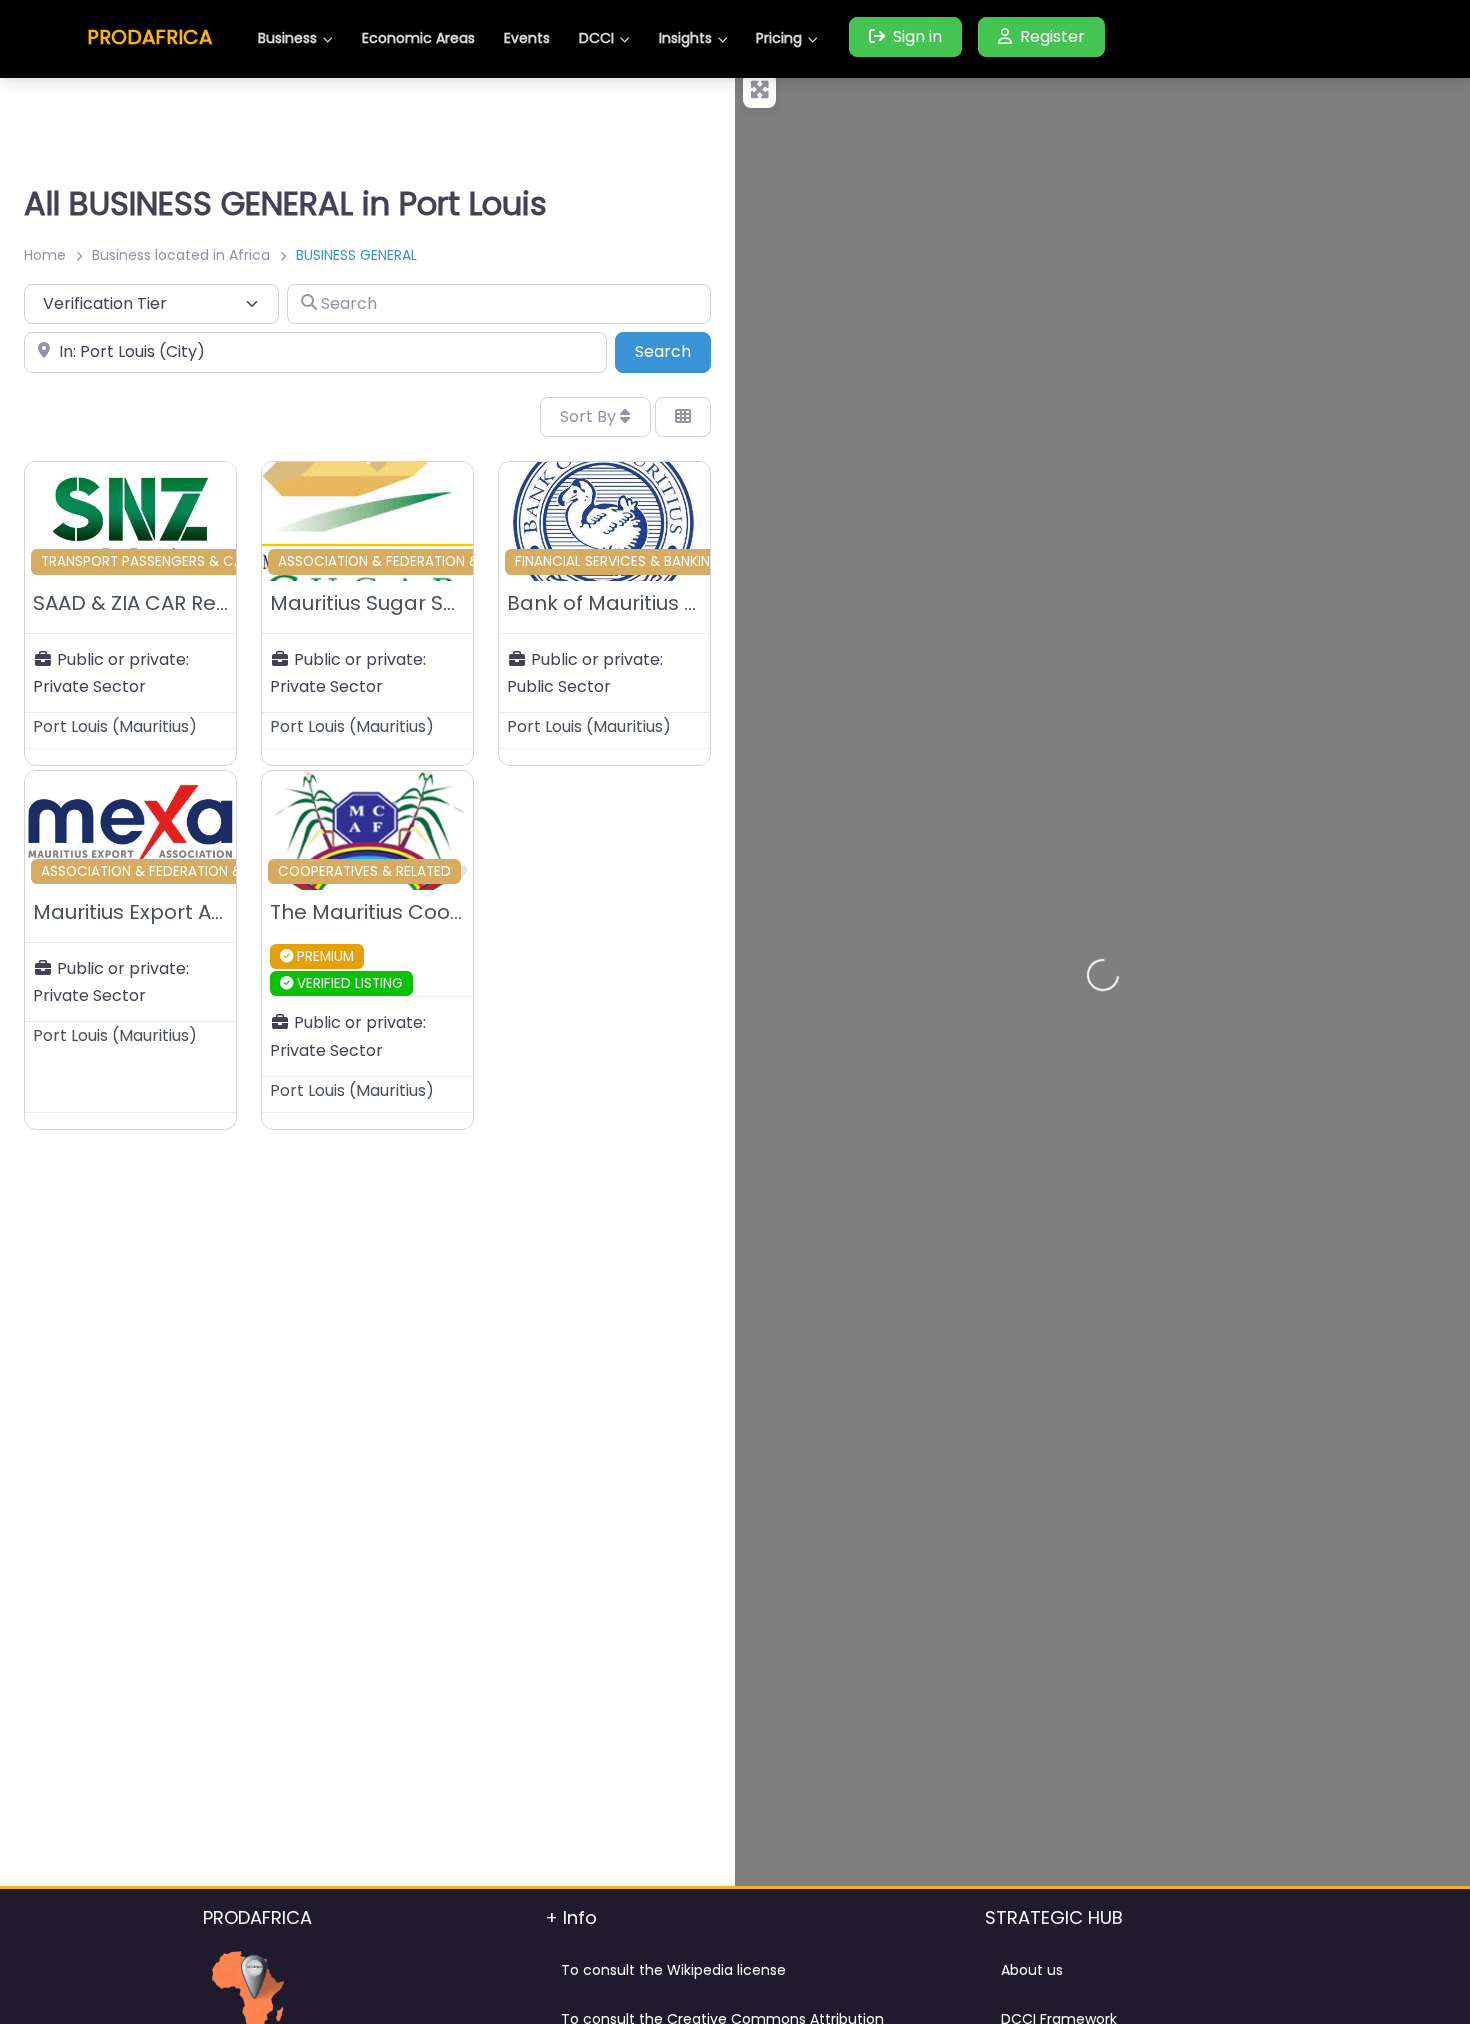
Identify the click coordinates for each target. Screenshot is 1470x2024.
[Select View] (683, 417)
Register (1052, 36)
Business (287, 38)
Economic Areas (418, 38)
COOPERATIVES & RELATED (364, 871)
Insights (685, 38)
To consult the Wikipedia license (673, 1970)
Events (527, 38)
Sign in (917, 36)
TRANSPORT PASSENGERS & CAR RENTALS (175, 561)
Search (673, 351)
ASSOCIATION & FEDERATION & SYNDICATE (417, 561)
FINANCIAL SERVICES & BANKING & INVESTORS (662, 561)
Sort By (590, 416)
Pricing (779, 38)
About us (1032, 1970)
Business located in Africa (181, 255)
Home (45, 255)
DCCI (596, 38)
